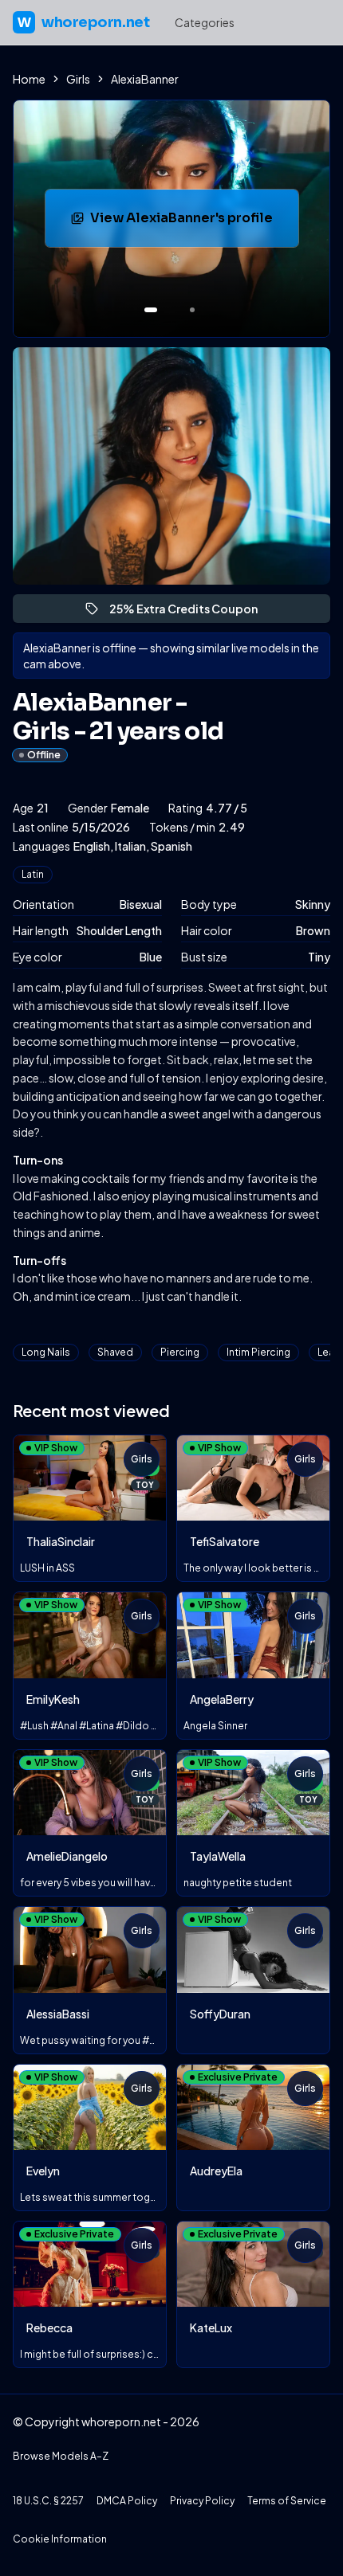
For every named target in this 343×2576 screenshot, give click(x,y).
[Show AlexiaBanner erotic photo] (151, 310)
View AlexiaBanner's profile (191, 223)
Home (29, 79)
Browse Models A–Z (61, 2456)
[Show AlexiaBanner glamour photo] (192, 310)
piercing (180, 1352)
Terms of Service (287, 2501)
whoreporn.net (83, 22)
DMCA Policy (127, 2501)
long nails (46, 1352)
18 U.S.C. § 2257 (48, 2501)
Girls (78, 79)
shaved (115, 1352)
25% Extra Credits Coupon (191, 612)
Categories (205, 22)
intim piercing (258, 1352)
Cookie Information (60, 2539)
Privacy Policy (202, 2501)
